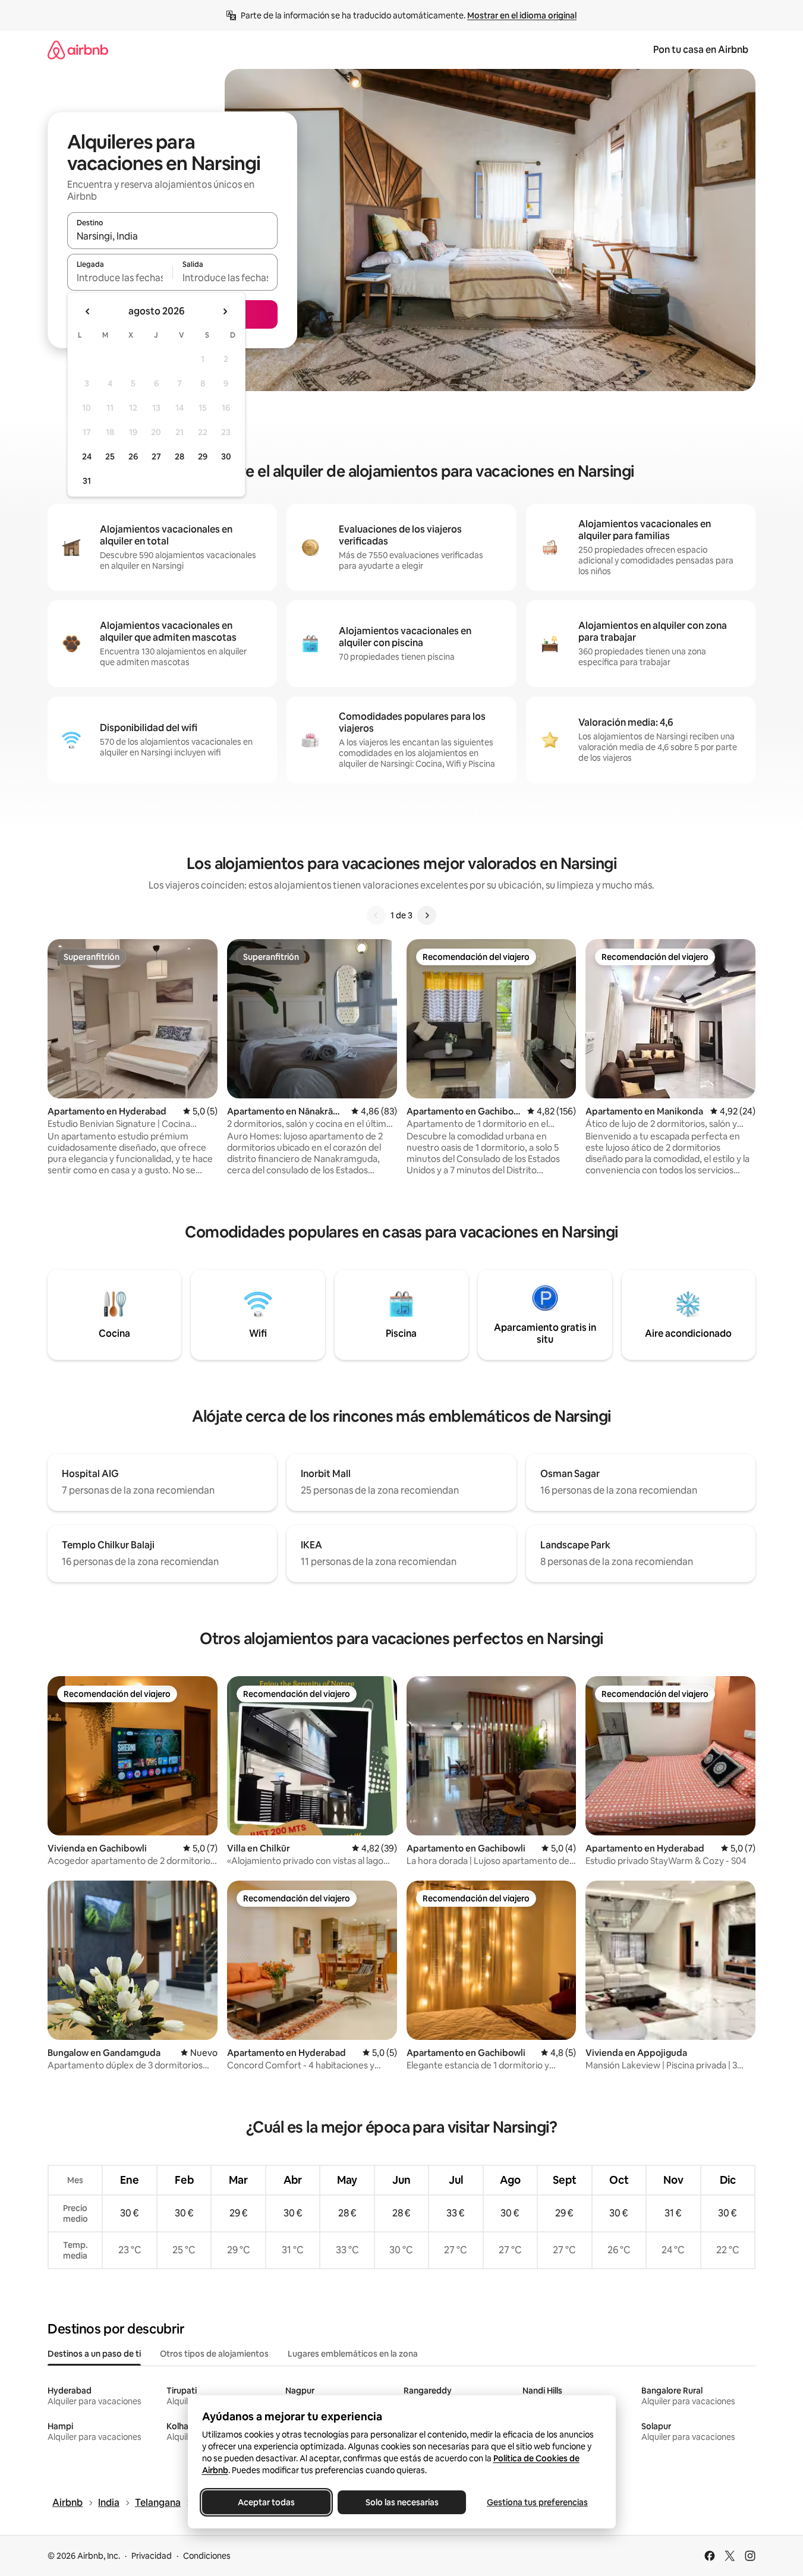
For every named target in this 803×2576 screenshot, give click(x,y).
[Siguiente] (427, 915)
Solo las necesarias (401, 2502)
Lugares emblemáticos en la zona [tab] (353, 2354)
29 (203, 456)
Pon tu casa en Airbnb (701, 50)
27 (156, 456)
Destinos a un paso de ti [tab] (94, 2354)
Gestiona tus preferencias (537, 2502)
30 (226, 456)
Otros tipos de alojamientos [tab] (214, 2354)
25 (110, 456)
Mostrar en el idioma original (522, 15)
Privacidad (152, 2556)
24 (87, 456)
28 (180, 456)
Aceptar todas (266, 2502)
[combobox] (172, 236)
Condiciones (207, 2556)
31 (87, 481)
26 (133, 456)
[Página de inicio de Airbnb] (78, 50)
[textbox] (120, 278)
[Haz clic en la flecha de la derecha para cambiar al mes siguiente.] (225, 311)
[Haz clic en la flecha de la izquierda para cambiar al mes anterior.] (88, 311)
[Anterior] (376, 915)
